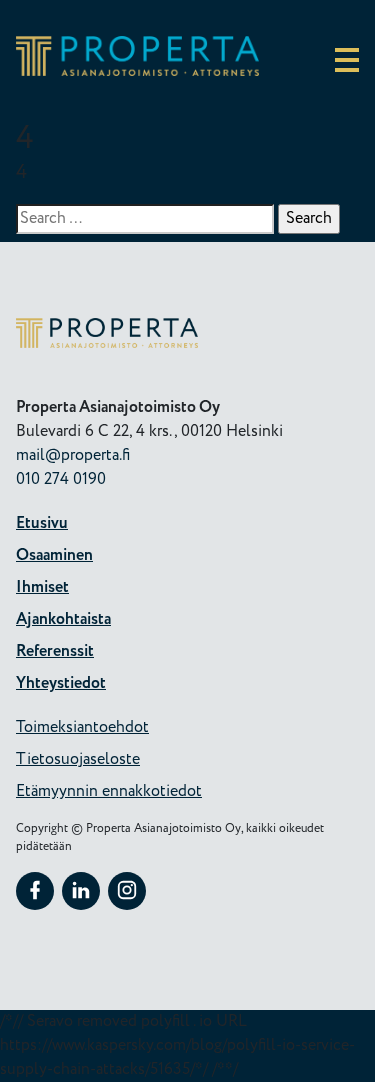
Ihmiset (42, 587)
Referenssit (55, 651)
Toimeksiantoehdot (82, 727)
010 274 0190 (61, 479)
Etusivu (42, 523)
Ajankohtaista (63, 619)
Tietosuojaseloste (78, 759)
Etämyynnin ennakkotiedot (109, 791)
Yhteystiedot (61, 683)
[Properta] (137, 71)
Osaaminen (54, 555)
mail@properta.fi (73, 455)
